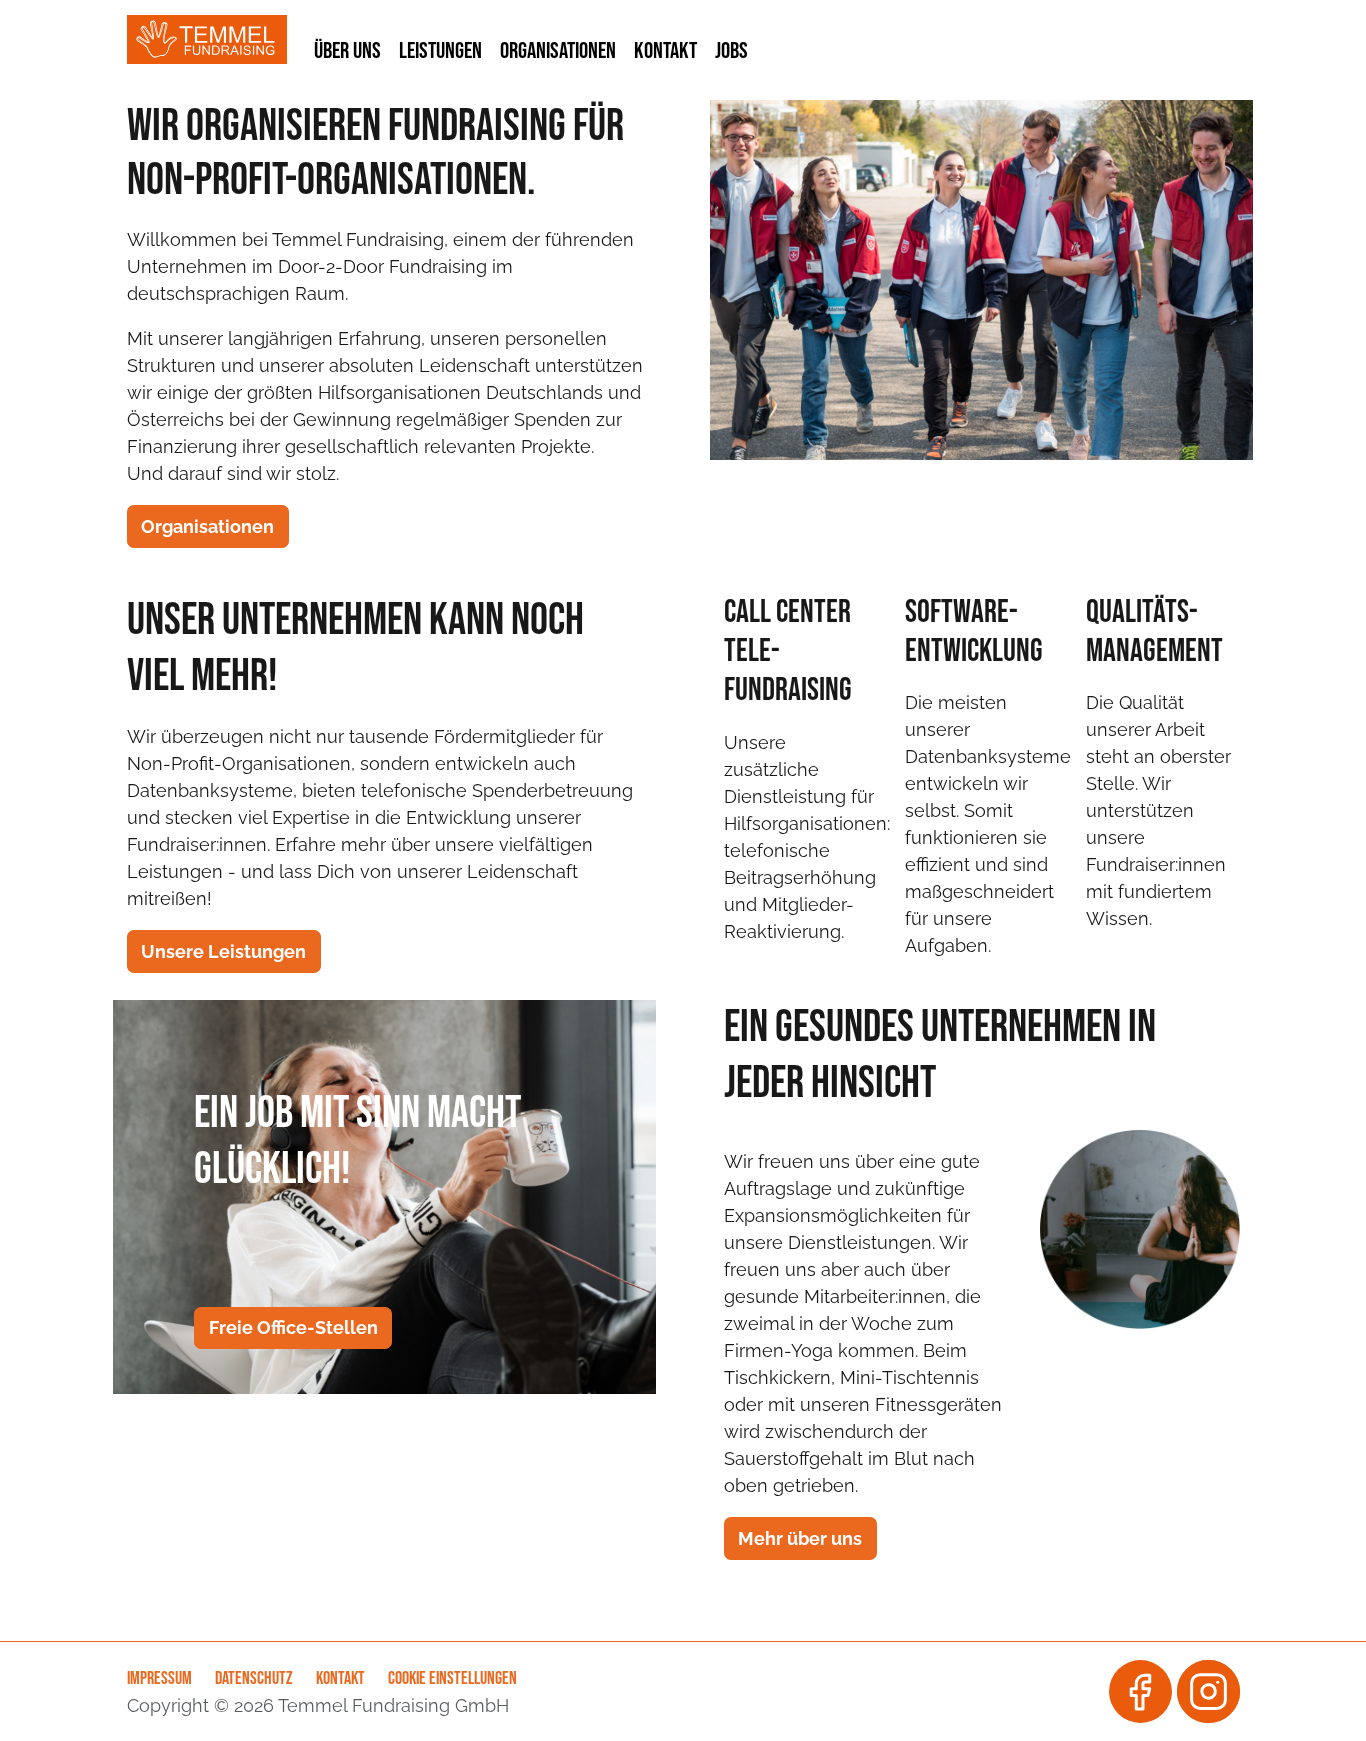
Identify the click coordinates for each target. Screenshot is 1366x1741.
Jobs (731, 50)
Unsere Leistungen (223, 951)
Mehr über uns (800, 1538)
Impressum (159, 1678)
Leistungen (440, 50)
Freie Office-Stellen (293, 1327)
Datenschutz (254, 1678)
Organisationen (558, 50)
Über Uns (347, 50)
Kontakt (665, 50)
